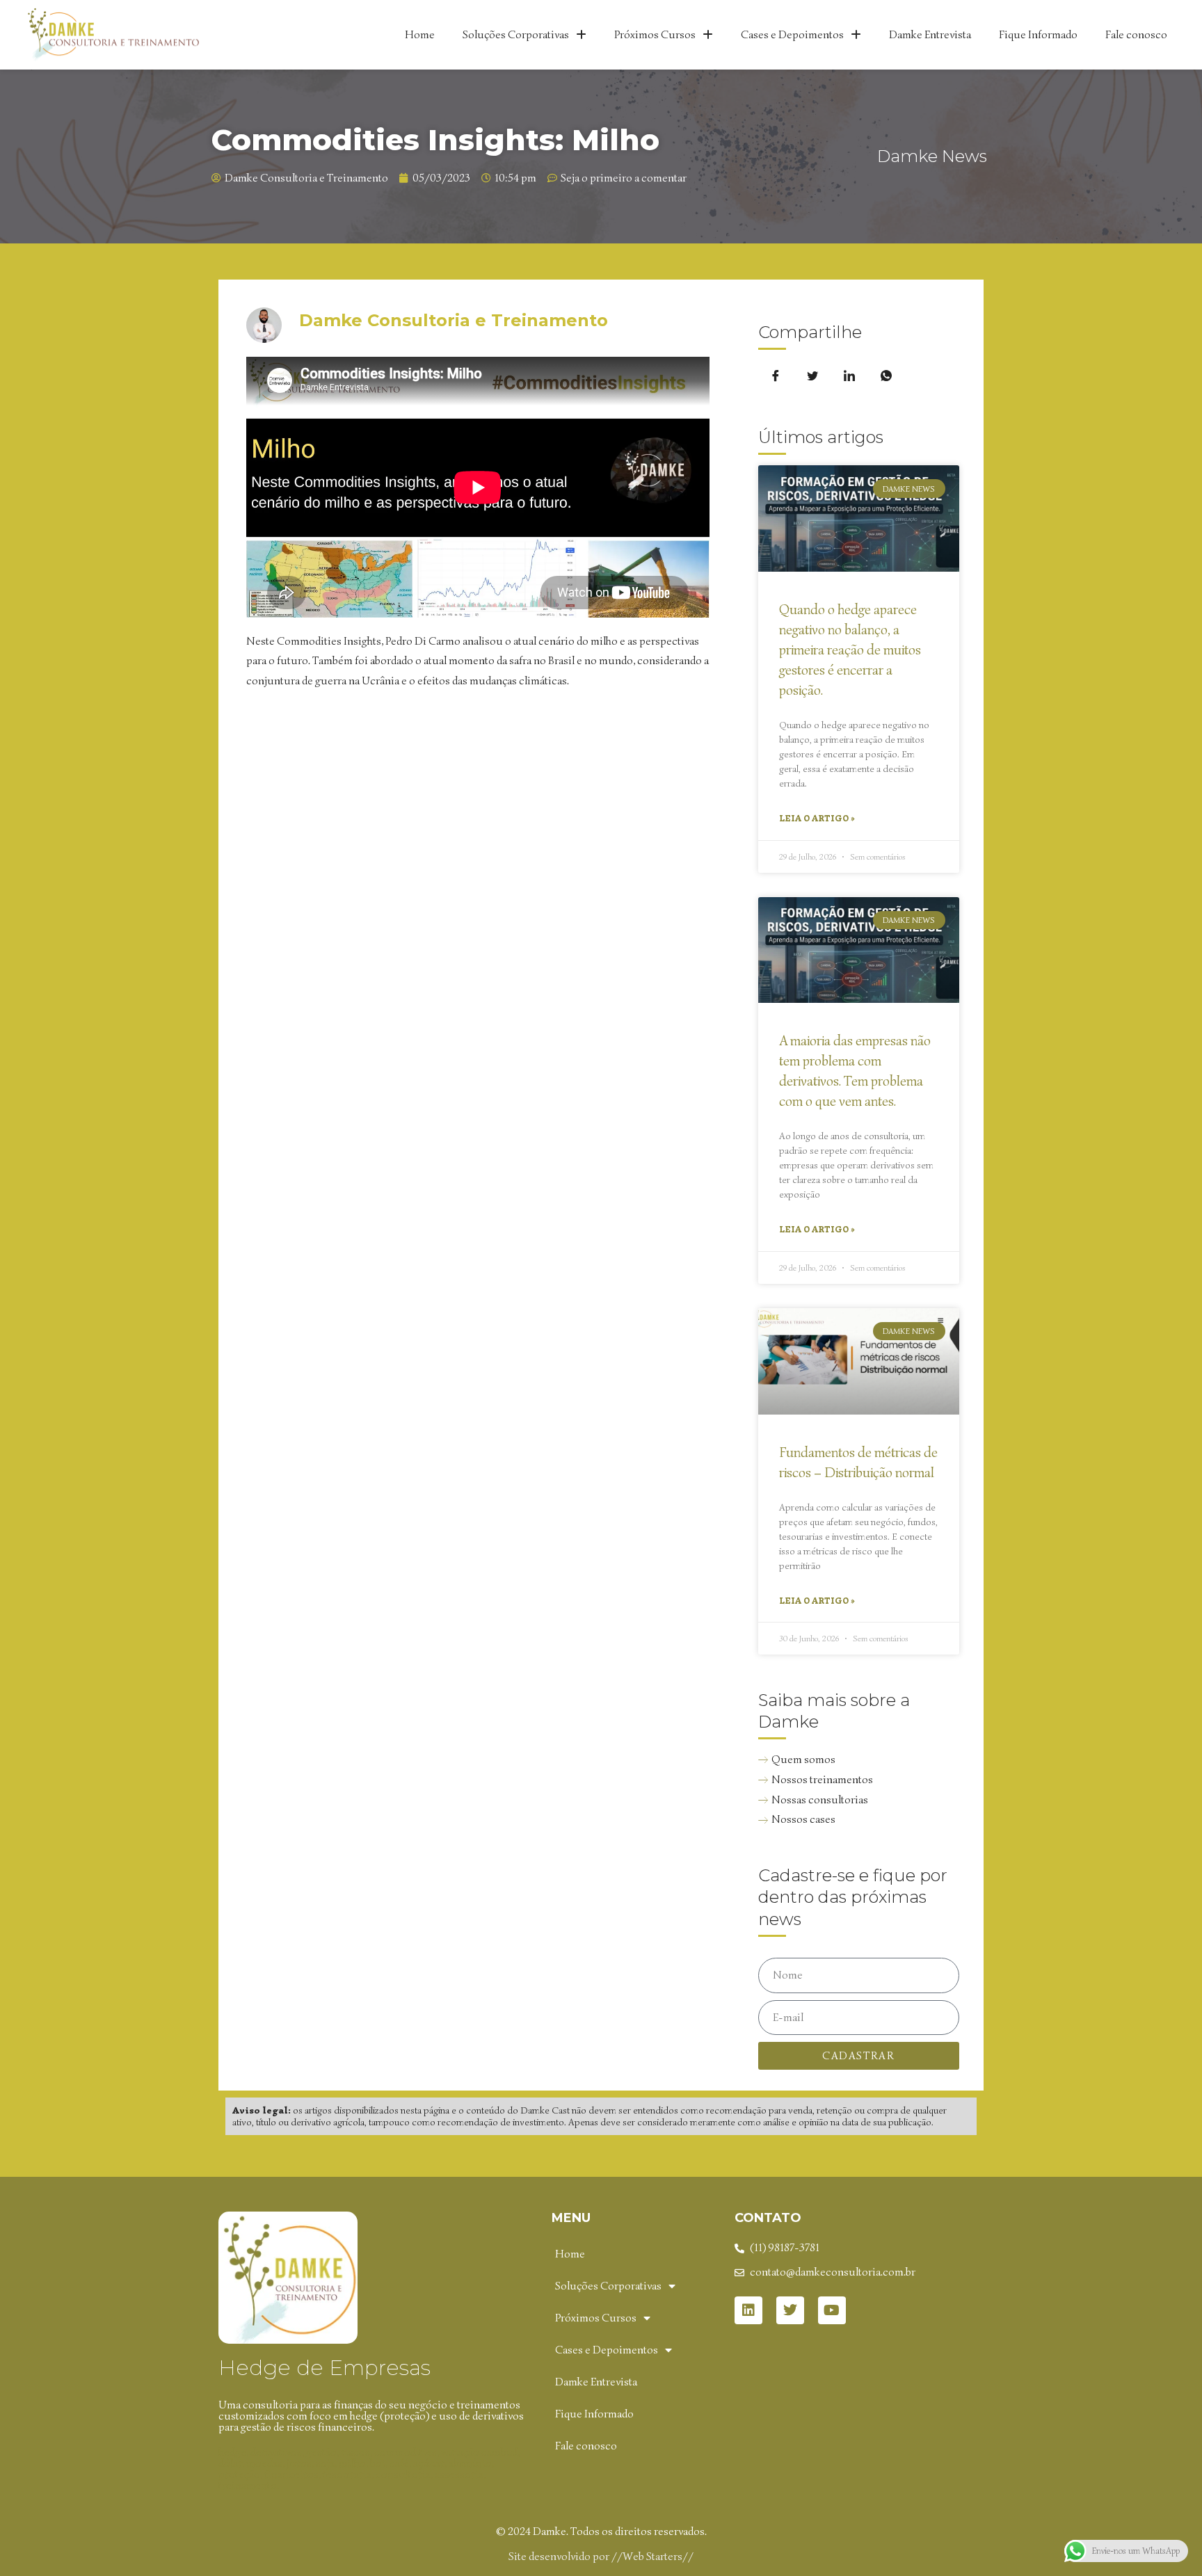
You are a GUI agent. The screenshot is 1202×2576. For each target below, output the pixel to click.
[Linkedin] (748, 2310)
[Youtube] (832, 2310)
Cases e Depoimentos (792, 35)
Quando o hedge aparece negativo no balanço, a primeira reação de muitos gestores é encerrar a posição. (850, 650)
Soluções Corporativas (516, 35)
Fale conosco (1136, 35)
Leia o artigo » (817, 818)
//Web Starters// (652, 2557)
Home (420, 35)
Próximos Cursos (655, 35)
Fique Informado (1038, 35)
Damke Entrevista (930, 35)
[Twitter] (790, 2310)
